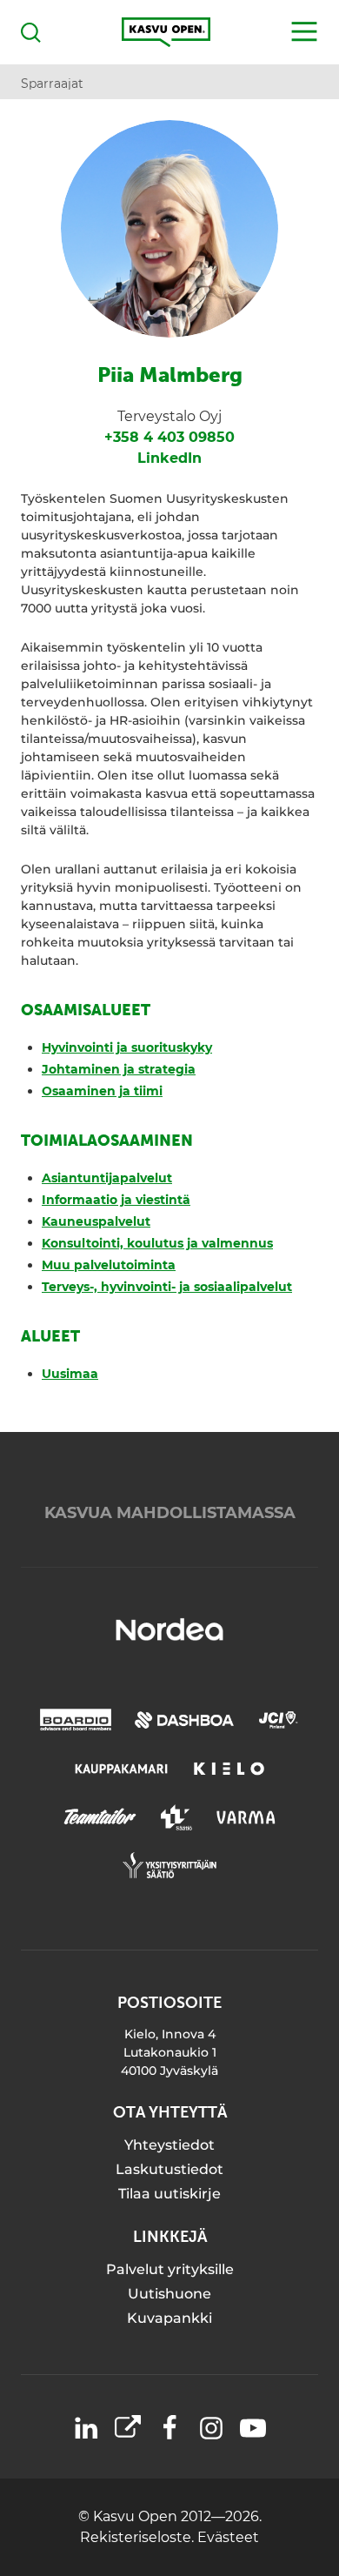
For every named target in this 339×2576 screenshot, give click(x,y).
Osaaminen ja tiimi (102, 1091)
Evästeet (228, 2537)
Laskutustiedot (169, 2169)
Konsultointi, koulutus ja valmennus (157, 1243)
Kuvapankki (169, 2318)
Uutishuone (169, 2294)
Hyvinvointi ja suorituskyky (127, 1047)
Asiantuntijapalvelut (107, 1178)
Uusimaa (70, 1374)
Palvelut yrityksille (170, 2269)
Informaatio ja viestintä (116, 1200)
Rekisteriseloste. (139, 2537)
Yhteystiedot (169, 2145)
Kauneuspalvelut (96, 1221)
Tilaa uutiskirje (169, 2194)
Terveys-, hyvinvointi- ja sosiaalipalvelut (167, 1287)
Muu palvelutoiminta (109, 1265)
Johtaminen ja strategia (119, 1069)
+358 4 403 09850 (169, 437)
